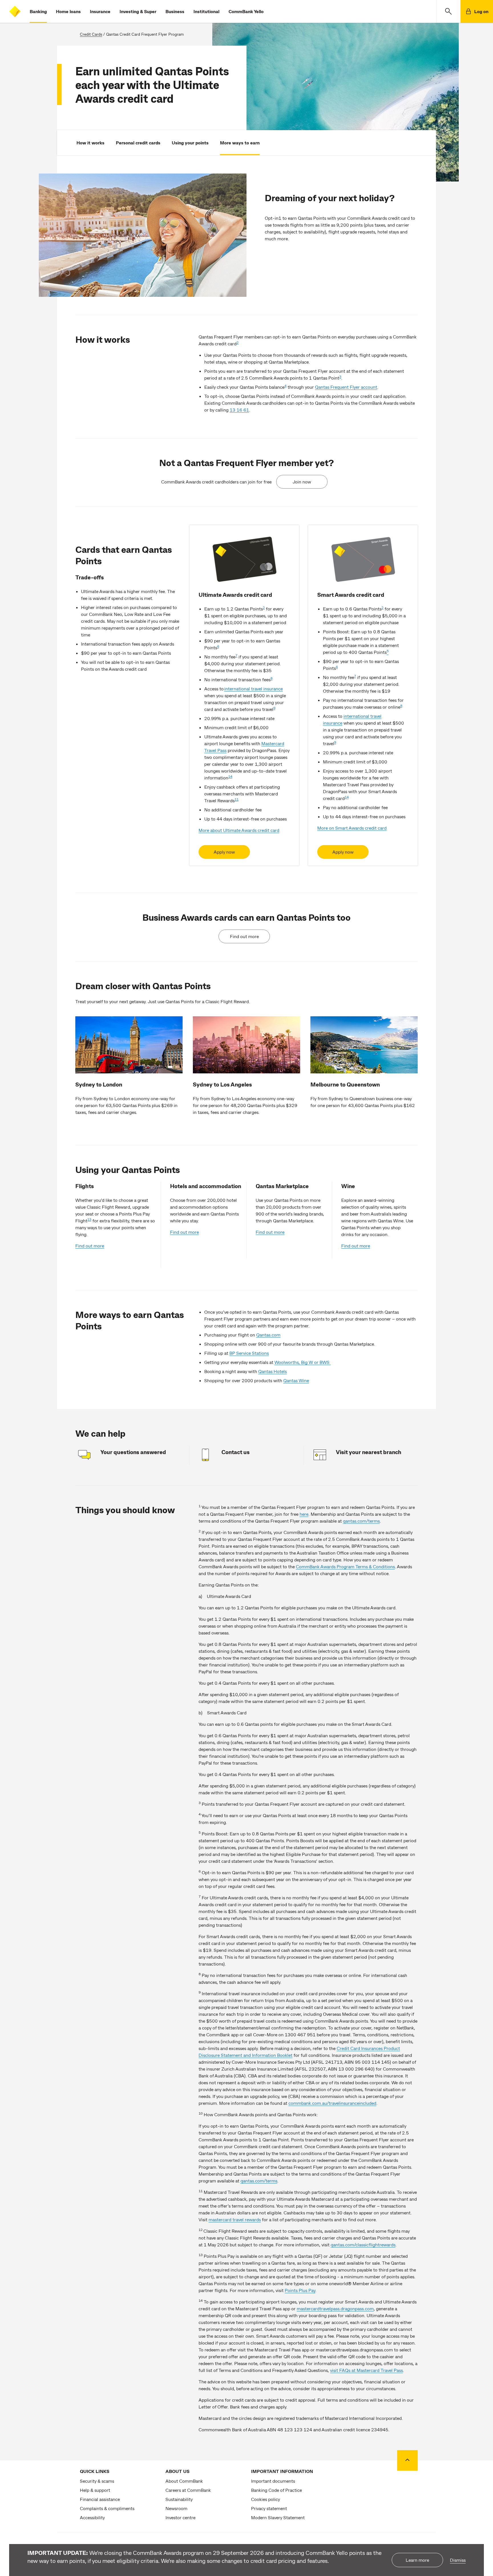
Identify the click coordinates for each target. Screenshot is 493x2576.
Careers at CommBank (188, 2490)
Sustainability (179, 2499)
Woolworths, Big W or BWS (303, 1362)
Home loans (68, 11)
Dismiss (458, 2560)
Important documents (273, 2481)
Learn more (417, 2560)
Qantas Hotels (272, 1371)
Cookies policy (265, 2499)
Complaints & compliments (107, 2508)
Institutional (206, 11)
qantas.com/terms (361, 1521)
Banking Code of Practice (276, 2490)
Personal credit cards (138, 143)
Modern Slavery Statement (278, 2517)
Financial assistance (100, 2499)
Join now (302, 482)
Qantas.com (268, 1335)
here (304, 1514)
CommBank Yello (246, 11)
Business (175, 11)
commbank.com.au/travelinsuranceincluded (332, 2103)
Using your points (190, 143)
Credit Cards (91, 34)
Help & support (95, 2490)
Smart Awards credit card (351, 594)
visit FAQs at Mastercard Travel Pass (366, 2370)
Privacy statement (269, 2508)
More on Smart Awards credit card (352, 828)
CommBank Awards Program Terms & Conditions (345, 1566)
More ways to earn (240, 143)
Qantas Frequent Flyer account (346, 387)
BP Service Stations (249, 1353)
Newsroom (176, 2508)
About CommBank (184, 2481)
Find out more (244, 936)
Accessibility (92, 2517)
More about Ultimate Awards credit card (239, 830)
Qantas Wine (296, 1380)
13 (89, 1219)
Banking (38, 11)
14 (230, 776)
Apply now (224, 852)
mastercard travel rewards (235, 2219)
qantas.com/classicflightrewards (363, 2245)
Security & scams (97, 2481)
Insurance (100, 11)
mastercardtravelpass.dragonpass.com (335, 2308)
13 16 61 (239, 410)
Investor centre (180, 2517)
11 (237, 799)
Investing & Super (138, 11)
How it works (90, 143)
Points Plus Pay (300, 2290)
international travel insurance (253, 689)
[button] (448, 11)
